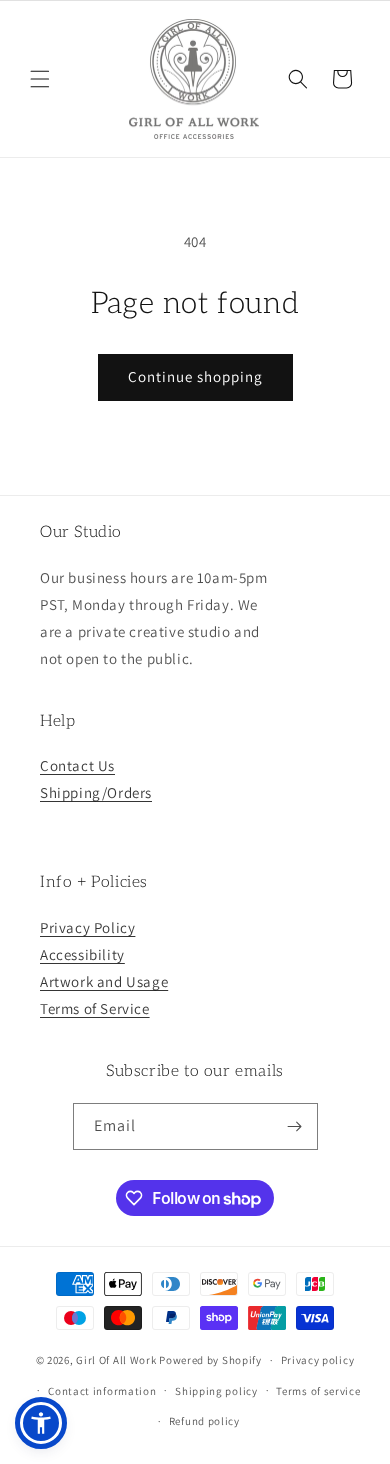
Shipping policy (216, 1391)
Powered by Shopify (210, 1360)
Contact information (102, 1391)
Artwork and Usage (104, 981)
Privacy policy (318, 1360)
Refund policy (204, 1421)
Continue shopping (195, 376)
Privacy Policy (87, 927)
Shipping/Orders (96, 792)
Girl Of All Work (116, 1360)
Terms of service (318, 1391)
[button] (40, 79)
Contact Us (77, 765)
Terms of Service (95, 1008)
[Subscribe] (295, 1126)
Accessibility (82, 954)
